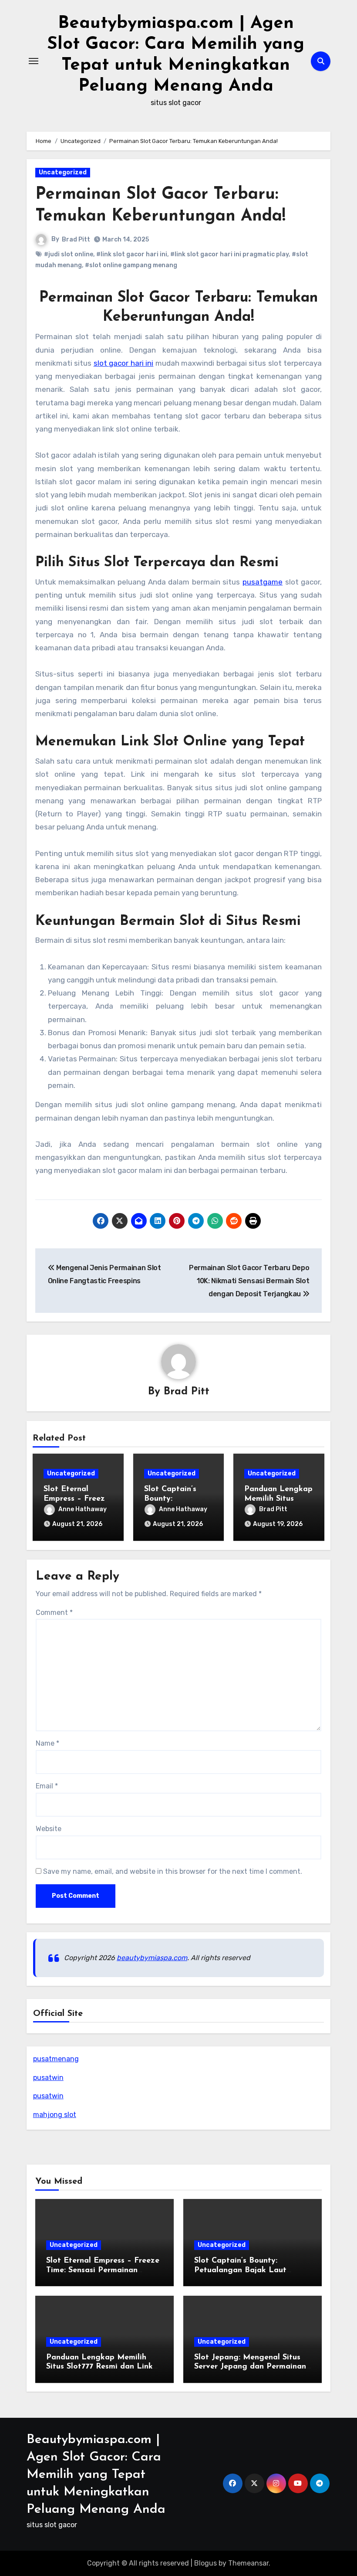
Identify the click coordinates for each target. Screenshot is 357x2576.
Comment (54, 1613)
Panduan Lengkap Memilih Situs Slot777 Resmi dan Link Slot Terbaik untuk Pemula (99, 2367)
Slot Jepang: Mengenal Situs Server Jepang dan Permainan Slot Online (250, 2367)
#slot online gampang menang (131, 265)
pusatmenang (56, 2059)
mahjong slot (55, 2115)
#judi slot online (69, 254)
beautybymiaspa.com (152, 1958)
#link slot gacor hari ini (132, 254)
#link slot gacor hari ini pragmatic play (229, 254)
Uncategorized (63, 172)
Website (49, 1829)
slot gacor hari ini (123, 363)
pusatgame (263, 582)
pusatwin (48, 2078)
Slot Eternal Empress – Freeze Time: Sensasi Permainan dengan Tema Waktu (103, 2270)
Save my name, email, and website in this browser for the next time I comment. (173, 1871)
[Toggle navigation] (34, 61)
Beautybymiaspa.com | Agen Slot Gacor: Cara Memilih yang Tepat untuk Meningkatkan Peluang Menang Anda (96, 2475)
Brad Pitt (76, 240)
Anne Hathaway (83, 1509)
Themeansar (248, 2563)
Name (47, 1743)
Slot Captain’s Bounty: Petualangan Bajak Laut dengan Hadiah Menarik (240, 2270)
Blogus (205, 2563)
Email (47, 1786)
